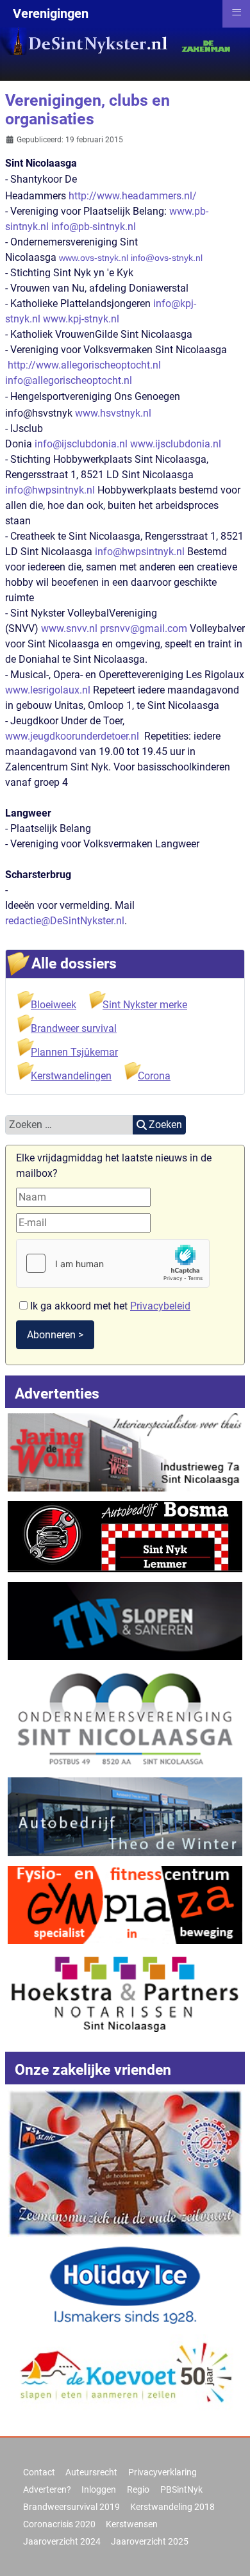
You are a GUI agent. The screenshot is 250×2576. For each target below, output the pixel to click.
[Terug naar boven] (228, 2552)
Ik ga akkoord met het (109, 1306)
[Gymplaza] (125, 1904)
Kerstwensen (132, 2524)
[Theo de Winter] (125, 1816)
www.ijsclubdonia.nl (176, 444)
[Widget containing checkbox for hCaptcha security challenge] (113, 1263)
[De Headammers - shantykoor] (125, 2162)
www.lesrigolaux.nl (48, 690)
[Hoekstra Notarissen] (125, 1992)
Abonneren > (55, 1335)
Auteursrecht (91, 2472)
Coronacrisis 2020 (59, 2524)
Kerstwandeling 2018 (172, 2507)
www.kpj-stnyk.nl (81, 319)
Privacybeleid (160, 1306)
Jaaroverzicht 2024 (62, 2541)
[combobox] (69, 1125)
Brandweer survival (74, 1028)
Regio (138, 2489)
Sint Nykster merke (145, 1005)
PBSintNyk (181, 2489)
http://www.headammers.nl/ (133, 196)
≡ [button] (237, 12)
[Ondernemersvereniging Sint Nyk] (125, 1718)
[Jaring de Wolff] (125, 1451)
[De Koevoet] (125, 2376)
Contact (39, 2472)
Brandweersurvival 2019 (71, 2507)
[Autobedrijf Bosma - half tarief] (125, 1536)
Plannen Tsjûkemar (74, 1052)
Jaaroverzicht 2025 (150, 2541)
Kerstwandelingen (71, 1076)
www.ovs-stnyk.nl (94, 258)
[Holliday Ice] (125, 2285)
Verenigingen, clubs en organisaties (88, 110)
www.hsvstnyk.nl (113, 413)
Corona (154, 1076)
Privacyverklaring (162, 2472)
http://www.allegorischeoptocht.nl (84, 365)
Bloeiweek (54, 1005)
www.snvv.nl (69, 628)
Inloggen (99, 2489)
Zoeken (165, 1125)
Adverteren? (47, 2489)
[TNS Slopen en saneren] (125, 1620)
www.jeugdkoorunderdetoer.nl (72, 736)
